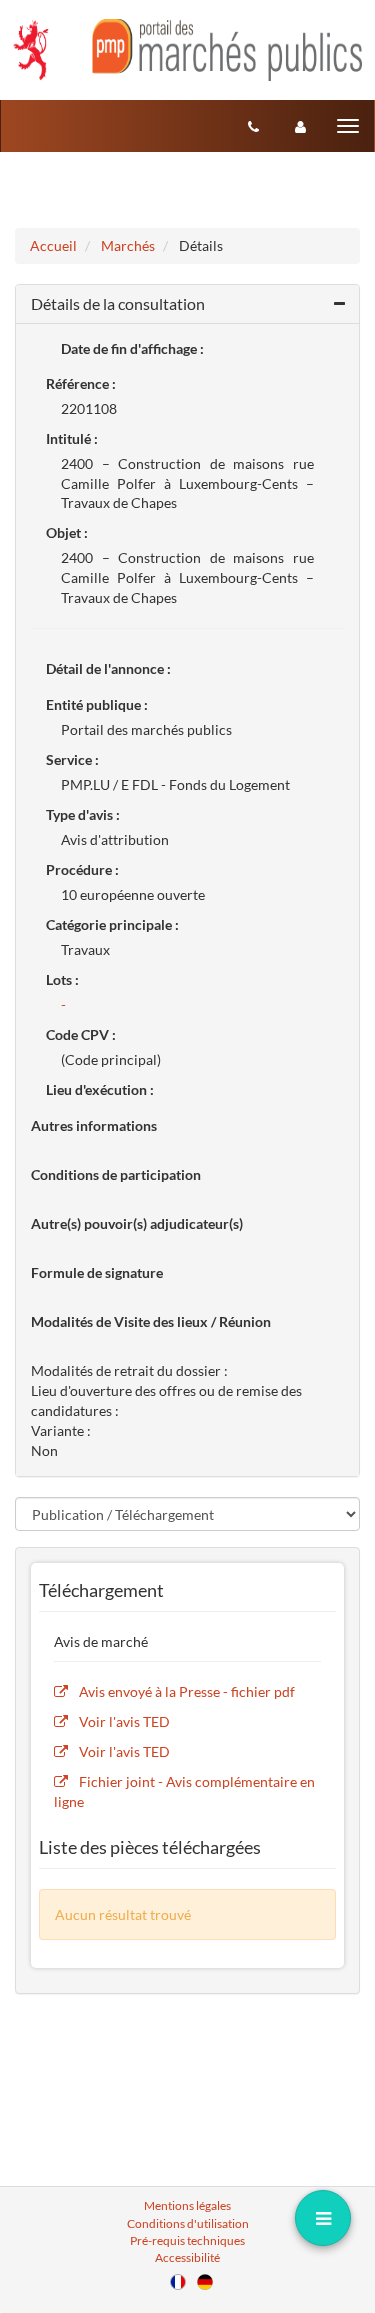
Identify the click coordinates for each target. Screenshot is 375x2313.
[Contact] (253, 126)
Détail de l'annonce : (108, 668)
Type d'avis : (83, 814)
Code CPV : (81, 1034)
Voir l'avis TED (124, 1721)
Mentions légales (187, 2205)
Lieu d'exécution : (100, 1089)
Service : (72, 759)
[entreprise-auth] (300, 126)
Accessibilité (187, 2257)
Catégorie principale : (112, 924)
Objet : (67, 532)
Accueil (53, 245)
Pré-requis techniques (187, 2240)
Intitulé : (72, 438)
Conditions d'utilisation (188, 2223)
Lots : (62, 979)
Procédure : (82, 869)
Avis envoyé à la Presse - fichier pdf (187, 1691)
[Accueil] (187, 50)
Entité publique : (97, 704)
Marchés (128, 245)
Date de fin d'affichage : (132, 348)
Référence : (81, 383)
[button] (187, 304)
